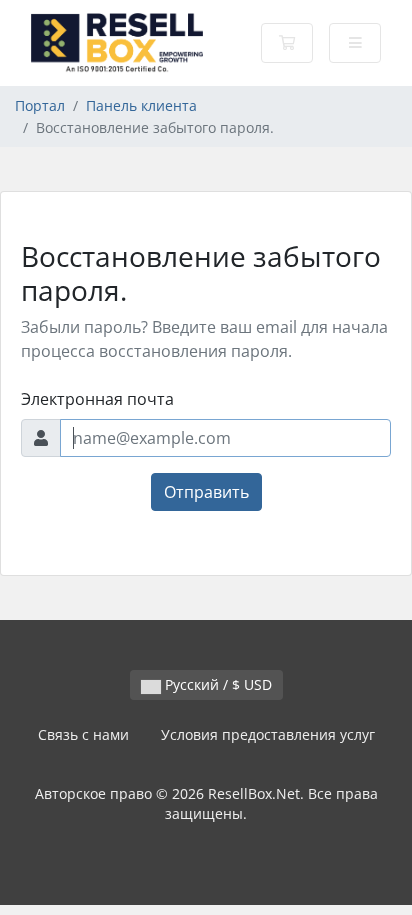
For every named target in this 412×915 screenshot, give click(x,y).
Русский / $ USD (216, 684)
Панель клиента (141, 105)
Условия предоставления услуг (268, 734)
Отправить (206, 492)
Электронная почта (97, 399)
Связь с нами (83, 734)
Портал (40, 105)
